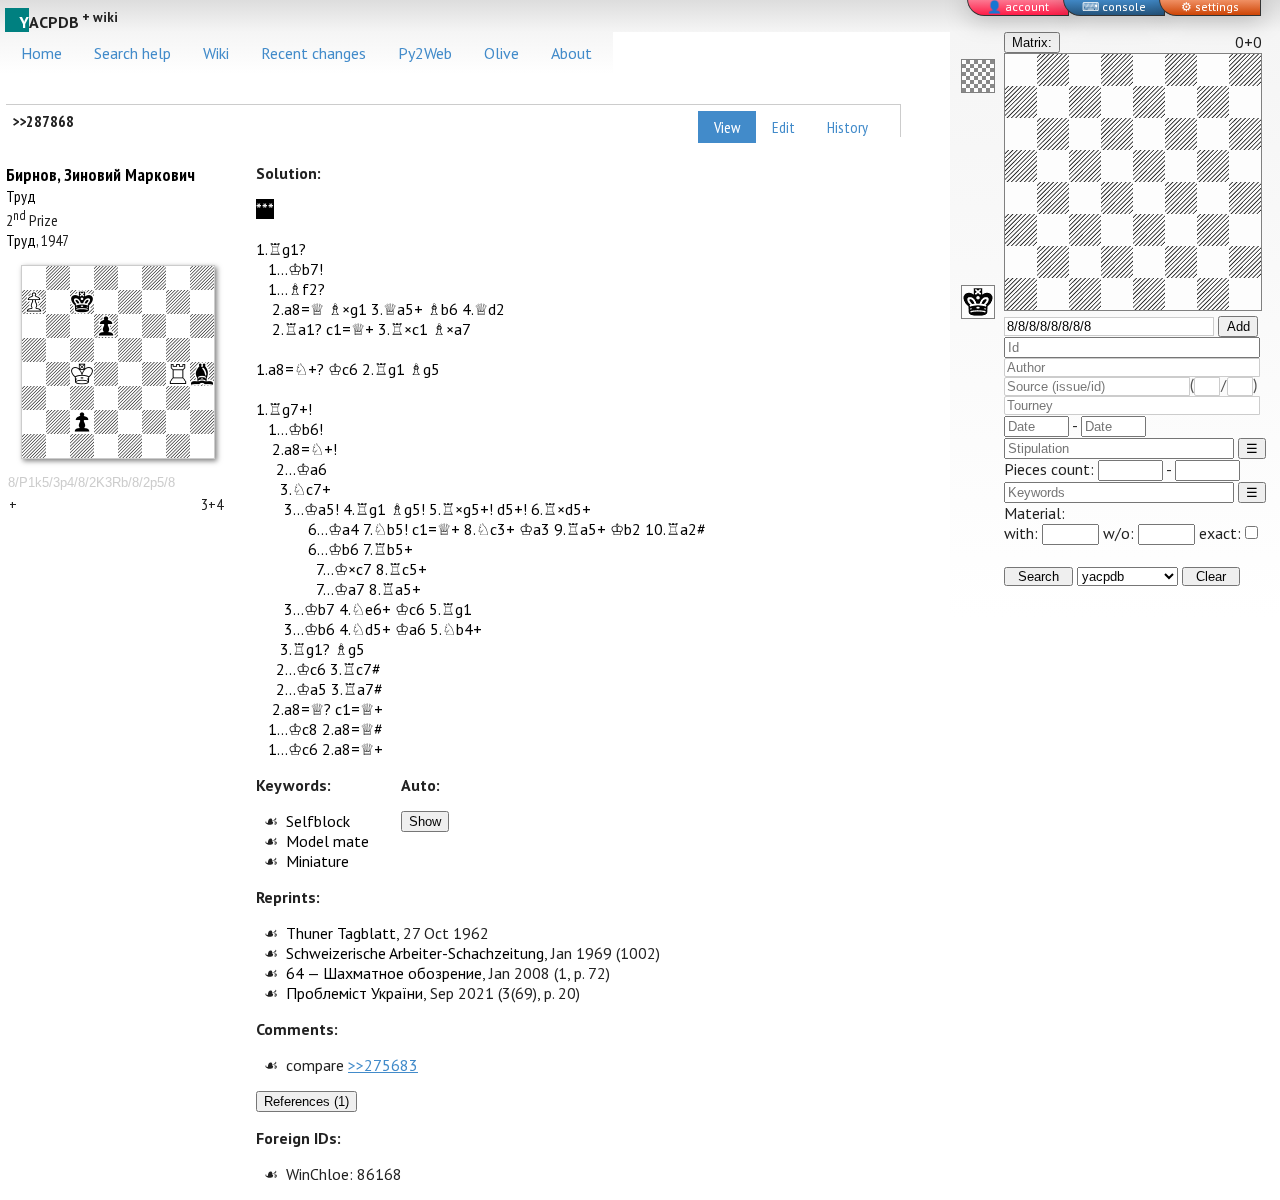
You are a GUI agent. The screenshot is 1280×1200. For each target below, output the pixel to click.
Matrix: (1032, 42)
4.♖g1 (364, 509)
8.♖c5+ (401, 569)
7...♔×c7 (344, 569)
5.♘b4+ (456, 629)
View (727, 127)
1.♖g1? (281, 249)
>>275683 (383, 1065)
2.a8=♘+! (304, 449)
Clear (1211, 576)
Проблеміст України (354, 993)
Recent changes (313, 53)
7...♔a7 (340, 589)
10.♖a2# (675, 529)
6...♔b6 (333, 549)
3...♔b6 (309, 629)
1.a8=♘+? (290, 369)
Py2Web (425, 53)
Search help (132, 53)
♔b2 (625, 529)
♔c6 (343, 369)
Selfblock (318, 821)
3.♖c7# (355, 669)
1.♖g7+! (284, 409)
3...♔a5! (311, 509)
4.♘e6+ (365, 609)
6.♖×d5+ (561, 509)
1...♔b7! (295, 269)
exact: (1220, 533)
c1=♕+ (350, 329)
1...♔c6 (293, 749)
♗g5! (407, 509)
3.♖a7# (357, 689)
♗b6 (442, 309)
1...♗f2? (296, 289)
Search (1038, 576)
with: (1023, 533)
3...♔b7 (309, 609)
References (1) (306, 1101)
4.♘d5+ (365, 629)
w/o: (1120, 533)
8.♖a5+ (395, 589)
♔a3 (534, 529)
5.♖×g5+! (461, 509)
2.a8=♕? (301, 709)
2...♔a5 (301, 689)
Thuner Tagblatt (341, 933)
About (571, 53)
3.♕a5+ (397, 309)
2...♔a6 (301, 469)
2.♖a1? (297, 329)
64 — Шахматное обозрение (384, 973)
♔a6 (410, 629)
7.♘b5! (385, 529)
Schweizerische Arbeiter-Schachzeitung (415, 953)
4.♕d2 (483, 309)
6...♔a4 (333, 529)
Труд (21, 196)
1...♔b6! (295, 429)
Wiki (216, 53)
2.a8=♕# (352, 729)
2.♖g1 (383, 369)
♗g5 (424, 369)
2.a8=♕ (298, 309)
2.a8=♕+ (352, 749)
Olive (501, 53)
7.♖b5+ (388, 549)
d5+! (512, 509)
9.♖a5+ (580, 529)
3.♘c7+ (305, 489)
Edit (783, 127)
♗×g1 (347, 309)
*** (265, 209)
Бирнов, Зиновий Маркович (100, 174)
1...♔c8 (293, 729)
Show (425, 821)
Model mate (327, 841)
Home (41, 53)
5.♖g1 (450, 609)
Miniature (317, 861)
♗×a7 (451, 329)
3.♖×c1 (403, 329)
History (847, 127)
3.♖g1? (305, 649)
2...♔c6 (301, 669)
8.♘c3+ (489, 529)
